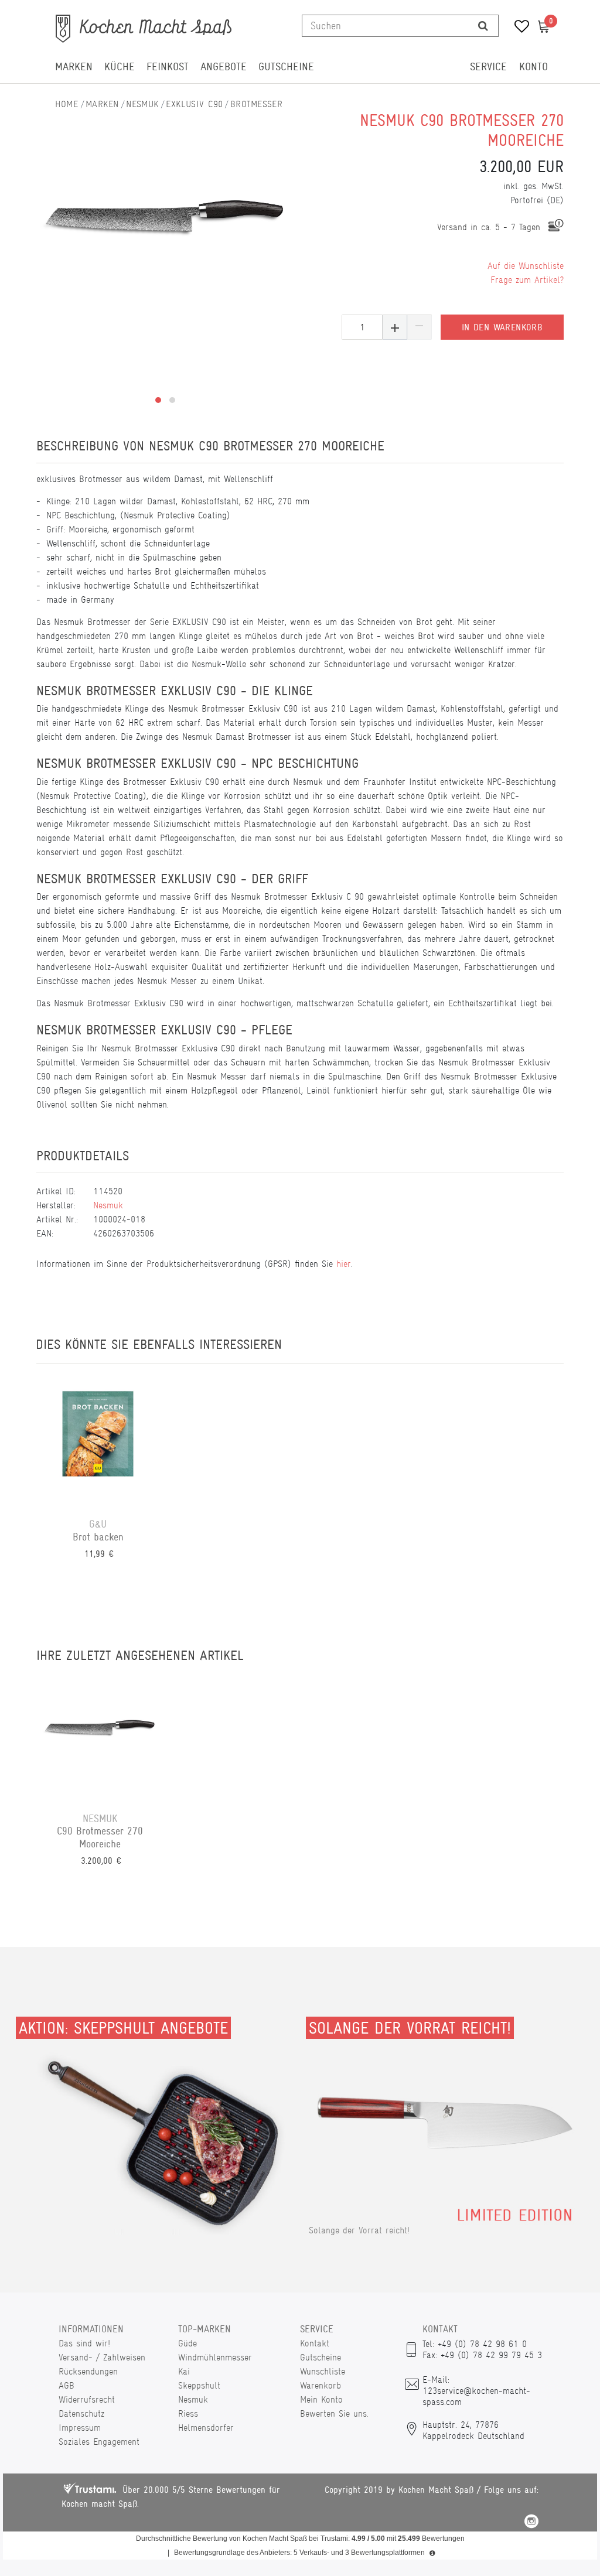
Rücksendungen (88, 2371)
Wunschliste (323, 2371)
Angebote (224, 67)
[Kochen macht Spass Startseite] (67, 104)
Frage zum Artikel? (527, 280)
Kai (184, 2371)
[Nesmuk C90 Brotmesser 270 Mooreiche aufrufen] (100, 1735)
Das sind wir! (84, 2343)
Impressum (80, 2428)
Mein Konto (321, 2399)
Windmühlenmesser (215, 2357)
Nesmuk (142, 104)
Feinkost (168, 67)
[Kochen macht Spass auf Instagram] (531, 2523)
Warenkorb (321, 2385)
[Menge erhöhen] (395, 327)
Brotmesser (256, 104)
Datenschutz (81, 2413)
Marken (74, 67)
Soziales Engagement (99, 2442)
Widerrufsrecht (87, 2399)
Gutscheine (286, 67)
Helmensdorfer (206, 2428)
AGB (67, 2385)
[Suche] (483, 26)
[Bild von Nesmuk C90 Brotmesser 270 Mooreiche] (165, 217)
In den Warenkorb (502, 327)
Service (488, 67)
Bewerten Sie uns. (334, 2413)
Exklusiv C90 (194, 104)
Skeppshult (199, 2385)
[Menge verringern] (420, 327)
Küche (120, 67)
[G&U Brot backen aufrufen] (98, 1441)
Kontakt (315, 2343)
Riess (188, 2413)
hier (344, 1264)
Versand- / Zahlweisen (102, 2357)
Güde (187, 2343)
